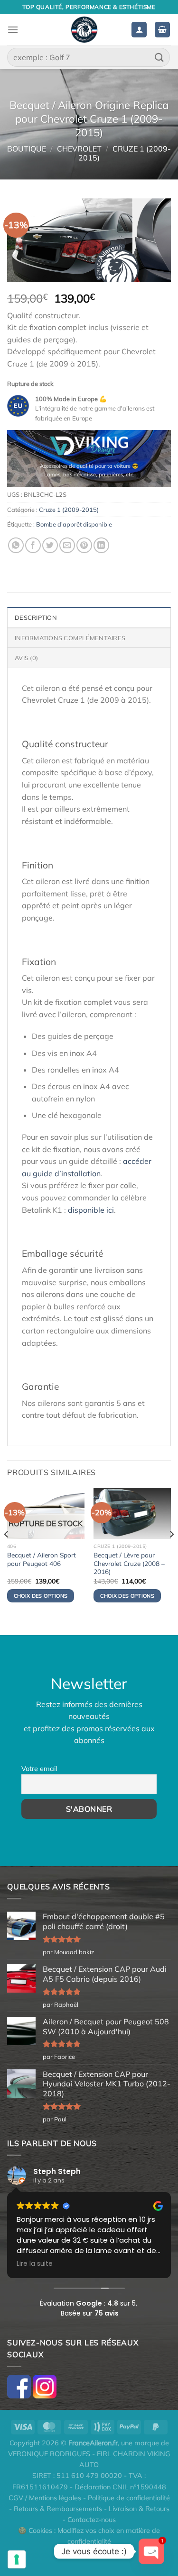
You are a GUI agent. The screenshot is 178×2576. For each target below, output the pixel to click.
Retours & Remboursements (58, 2509)
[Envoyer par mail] (67, 545)
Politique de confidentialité (129, 2498)
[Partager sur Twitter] (50, 545)
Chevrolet (79, 149)
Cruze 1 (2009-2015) (125, 153)
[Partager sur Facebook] (33, 545)
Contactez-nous (92, 2520)
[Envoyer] (159, 57)
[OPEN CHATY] (151, 2551)
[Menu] (13, 30)
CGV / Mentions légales (45, 2498)
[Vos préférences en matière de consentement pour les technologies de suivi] (17, 2559)
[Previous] (7, 1553)
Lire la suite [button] (35, 2264)
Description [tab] (36, 617)
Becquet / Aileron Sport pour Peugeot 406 (42, 1559)
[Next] (171, 1553)
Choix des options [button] (127, 1596)
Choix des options (41, 1596)
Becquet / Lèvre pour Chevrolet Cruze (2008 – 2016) (129, 1563)
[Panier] (162, 30)
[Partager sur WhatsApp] (16, 545)
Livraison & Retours (139, 2509)
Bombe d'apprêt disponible (74, 524)
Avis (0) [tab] (26, 658)
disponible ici (91, 1210)
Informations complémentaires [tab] (70, 638)
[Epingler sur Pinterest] (84, 545)
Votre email (39, 1769)
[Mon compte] (139, 30)
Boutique (27, 149)
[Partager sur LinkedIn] (101, 545)
